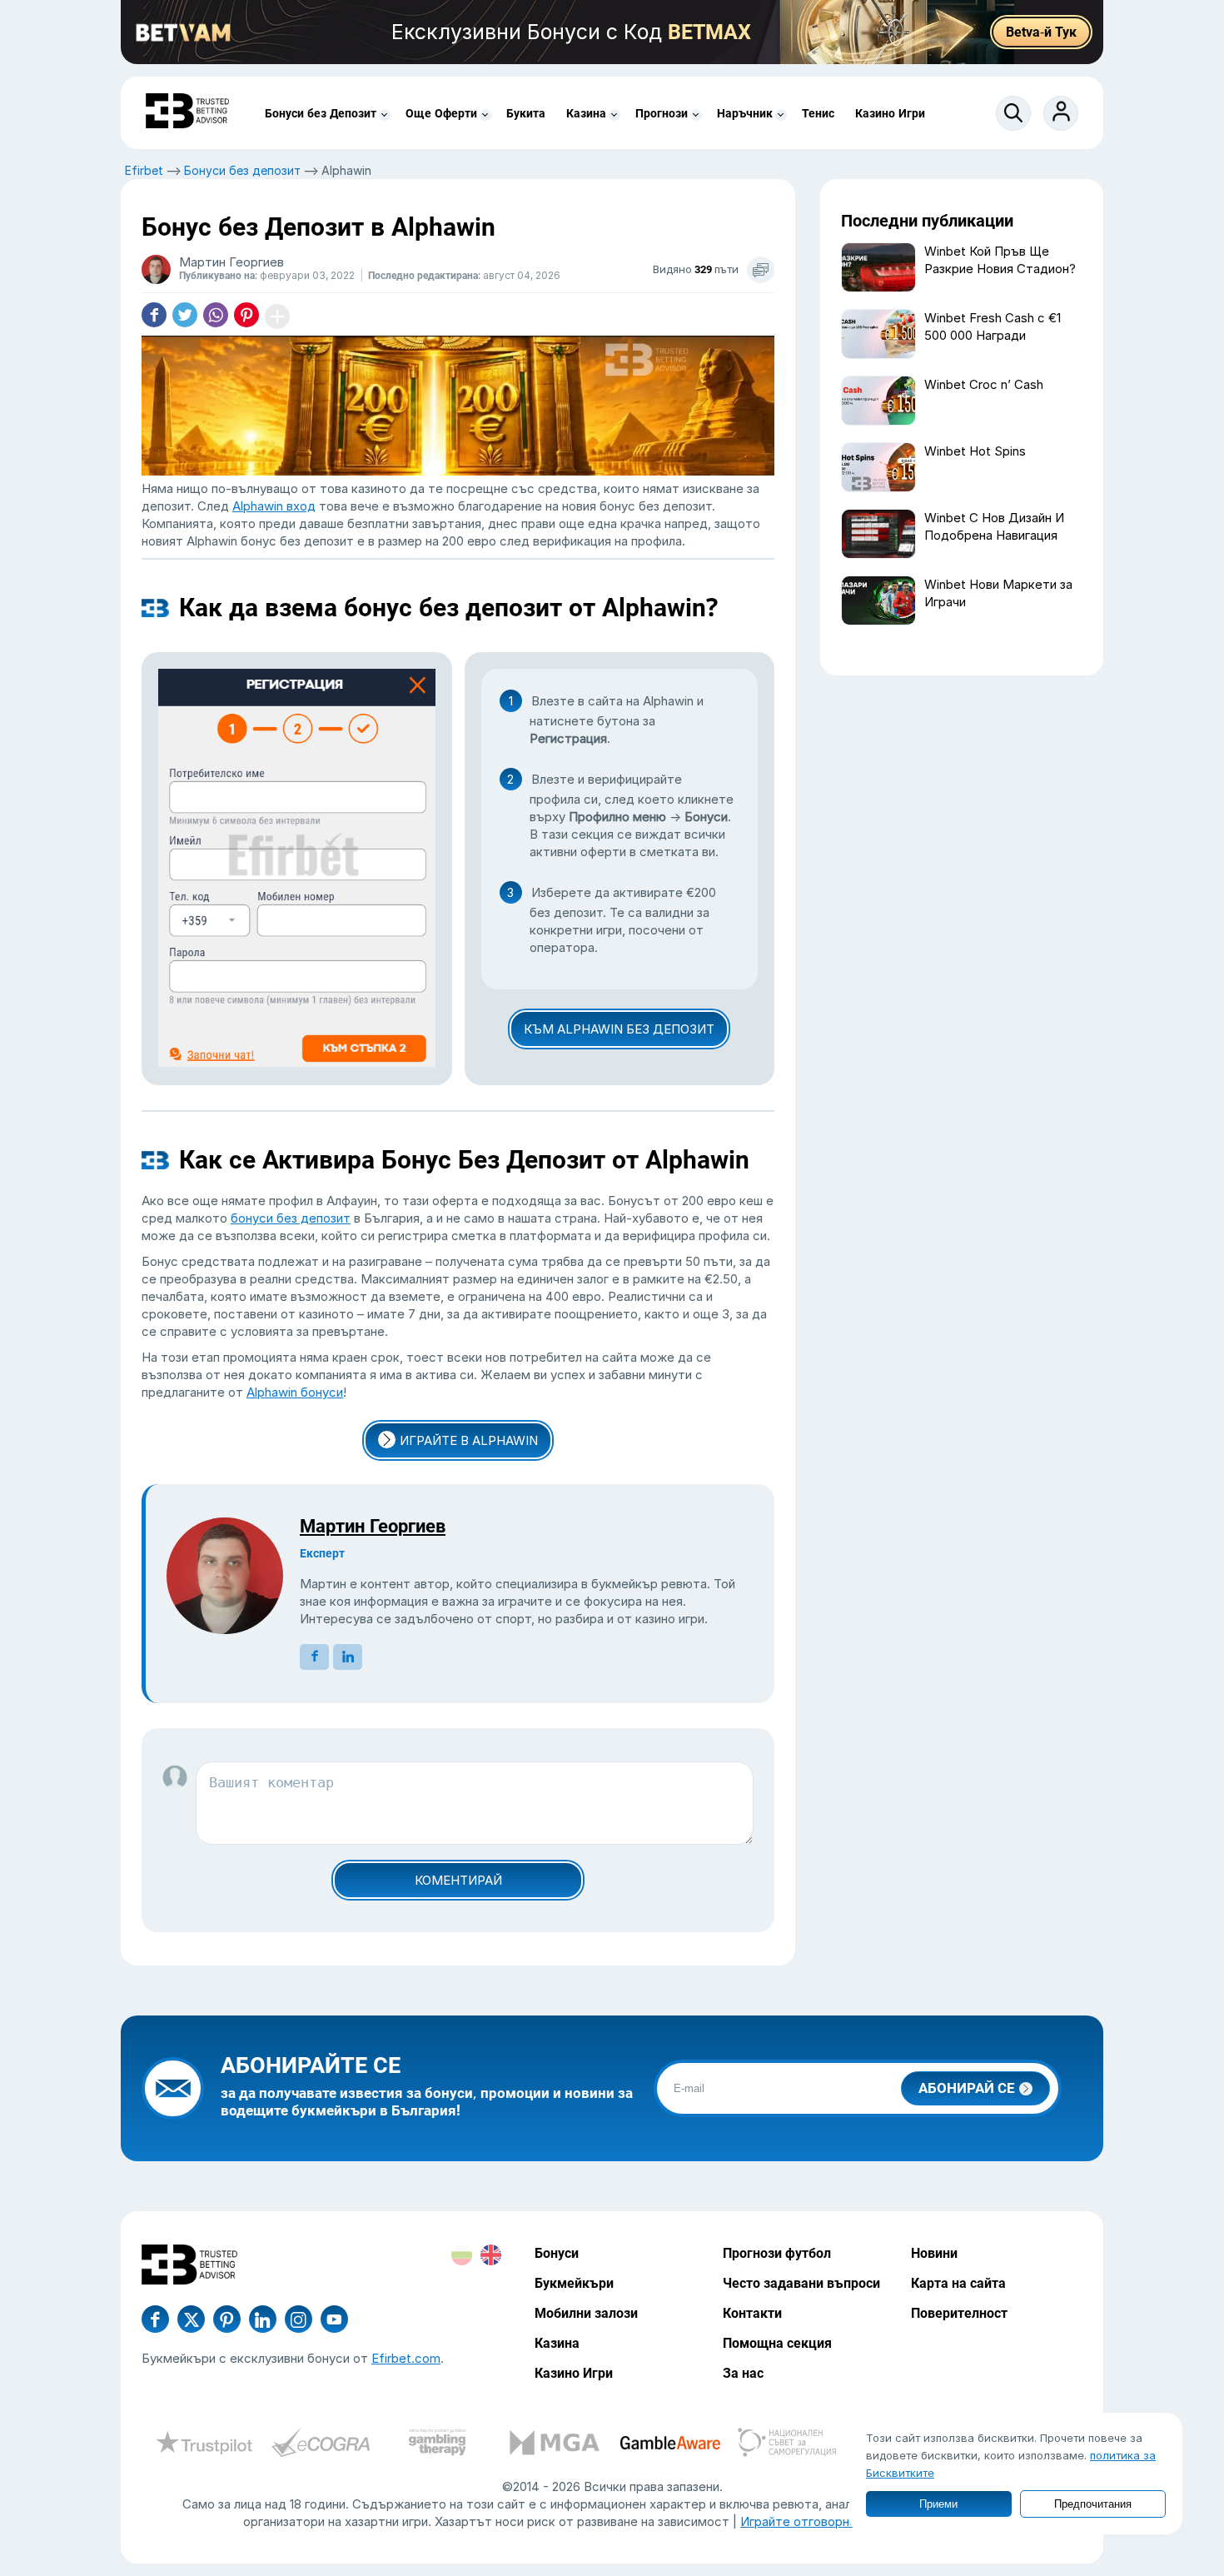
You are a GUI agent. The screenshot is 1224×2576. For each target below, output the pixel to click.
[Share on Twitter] (185, 316)
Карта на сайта (958, 2283)
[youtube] (299, 2319)
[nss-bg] (787, 2444)
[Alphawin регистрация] (297, 867)
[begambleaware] (670, 2444)
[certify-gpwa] (437, 2444)
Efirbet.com (406, 2358)
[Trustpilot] (204, 2444)
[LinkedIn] (263, 2319)
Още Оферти (441, 113)
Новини (934, 2253)
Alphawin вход (274, 506)
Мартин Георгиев (373, 1526)
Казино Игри (890, 113)
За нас (743, 2373)
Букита (526, 113)
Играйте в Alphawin (469, 1440)
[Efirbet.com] (187, 113)
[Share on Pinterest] (246, 316)
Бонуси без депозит (242, 170)
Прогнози (662, 113)
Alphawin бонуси (295, 1392)
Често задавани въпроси (801, 2283)
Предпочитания (1093, 2504)
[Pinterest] (227, 2319)
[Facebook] (155, 2319)
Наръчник (745, 113)
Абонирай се (967, 2088)
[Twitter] (191, 2319)
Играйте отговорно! (800, 2521)
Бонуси (557, 2253)
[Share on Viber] (216, 316)
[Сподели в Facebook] (154, 316)
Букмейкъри (574, 2283)
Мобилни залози (586, 2313)
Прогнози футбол (777, 2253)
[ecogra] (321, 2444)
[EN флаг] (491, 2255)
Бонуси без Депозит (321, 113)
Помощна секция (777, 2343)
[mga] (554, 2444)
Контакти (752, 2313)
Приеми (938, 2504)
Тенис (818, 113)
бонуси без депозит (291, 1218)
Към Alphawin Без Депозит (619, 1029)
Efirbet (144, 170)
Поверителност (959, 2313)
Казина (586, 113)
